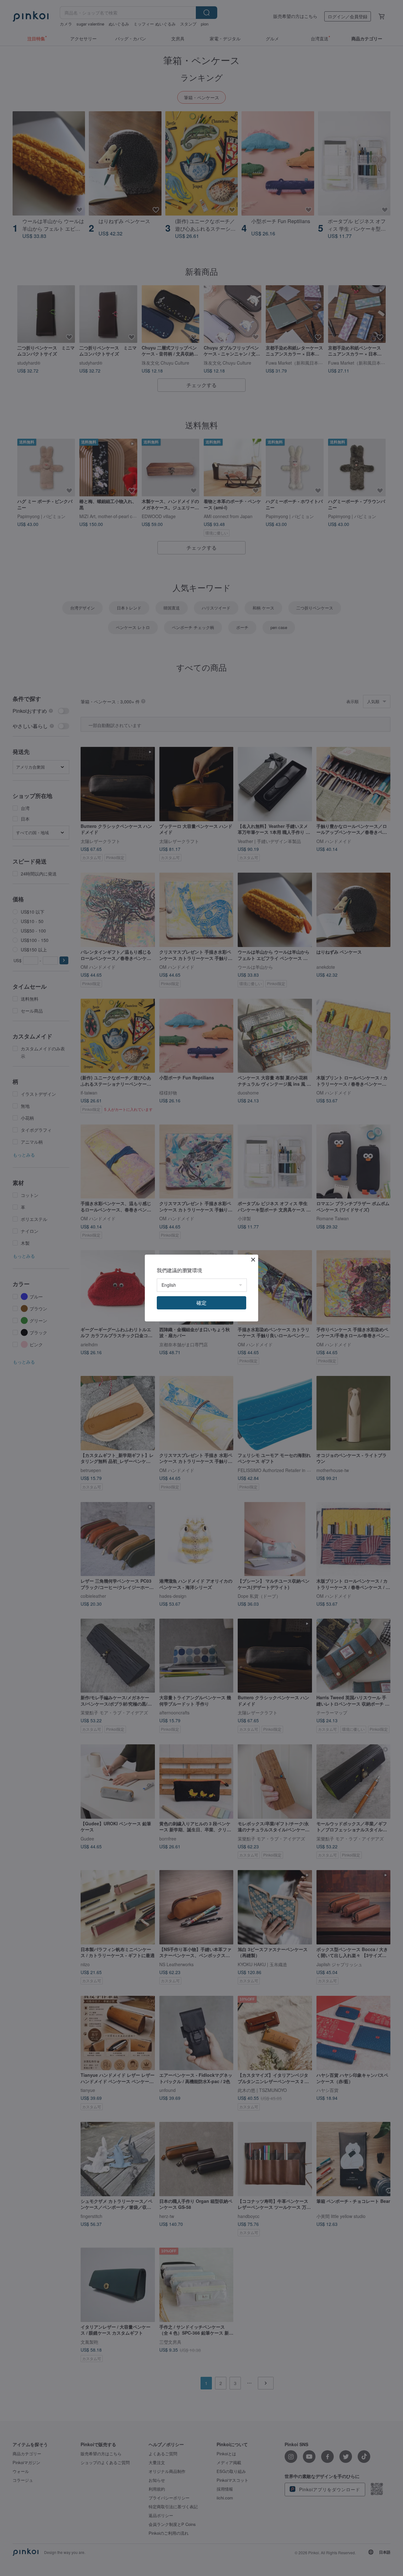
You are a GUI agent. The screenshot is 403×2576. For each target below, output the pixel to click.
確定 (201, 1303)
